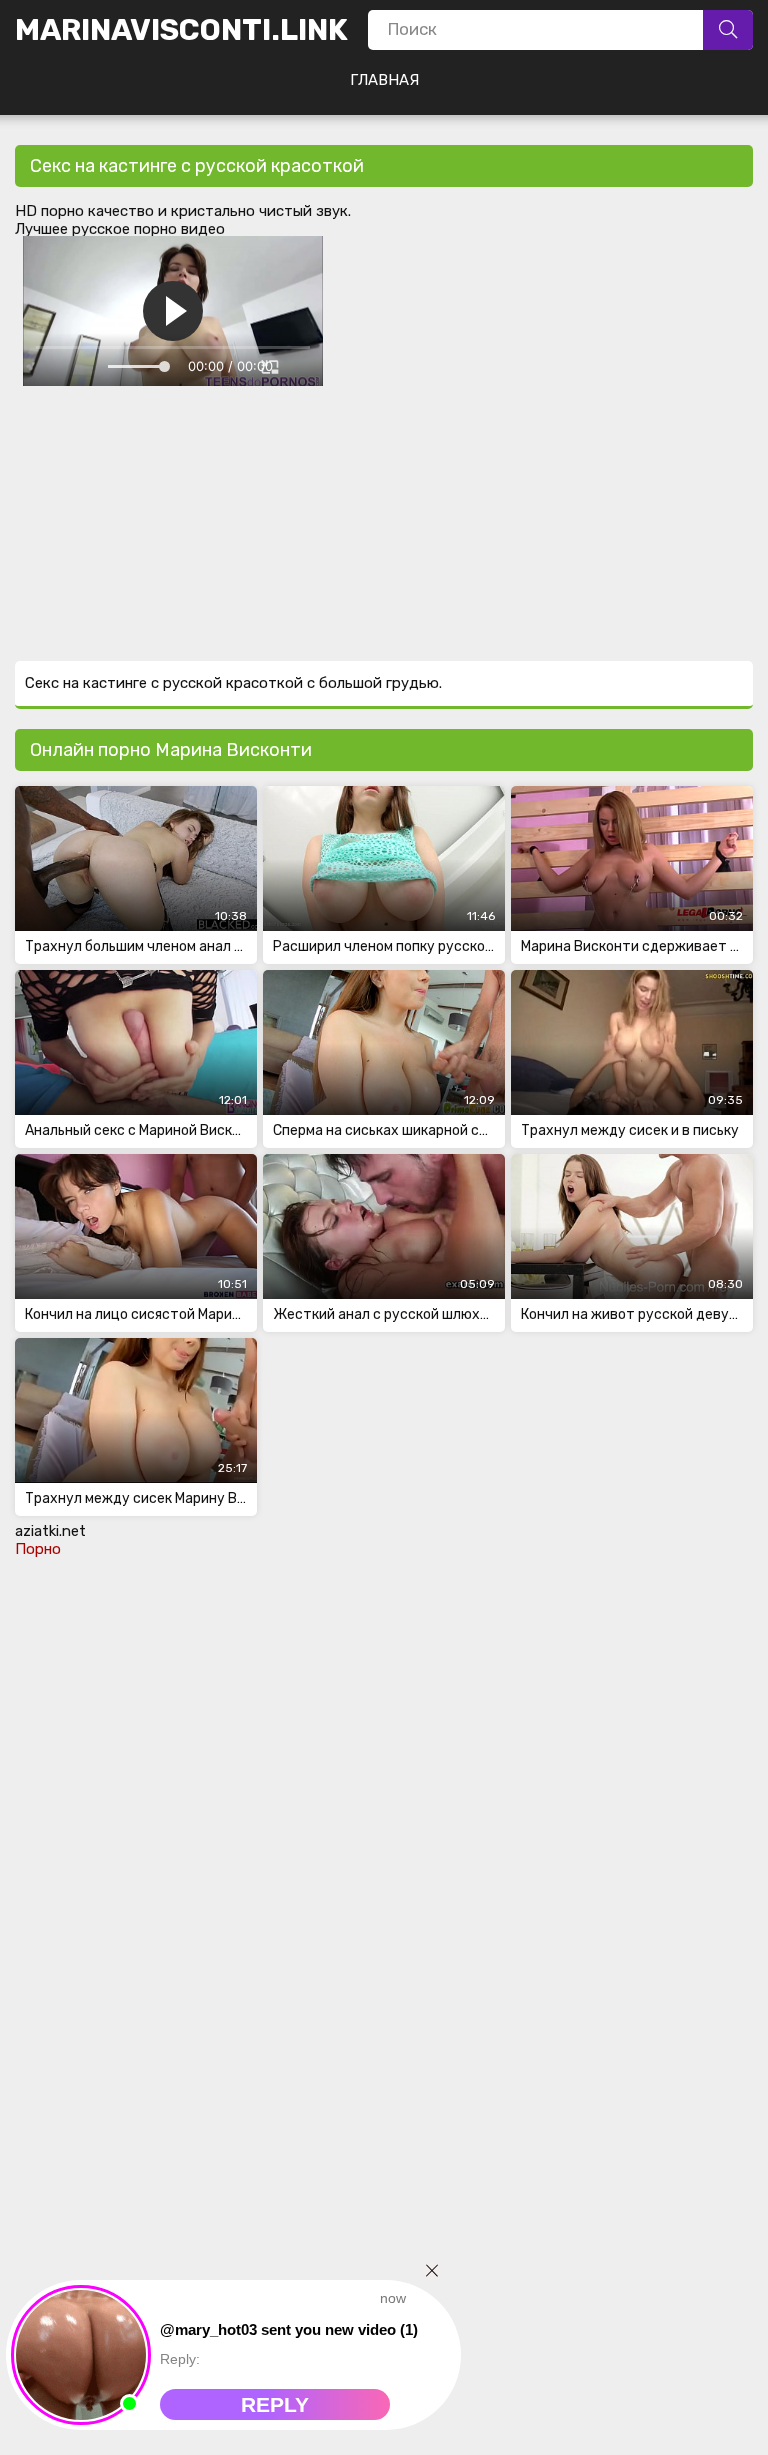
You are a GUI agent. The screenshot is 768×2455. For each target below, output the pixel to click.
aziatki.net (50, 1531)
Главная (384, 80)
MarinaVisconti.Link (181, 30)
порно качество (97, 211)
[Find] (728, 30)
